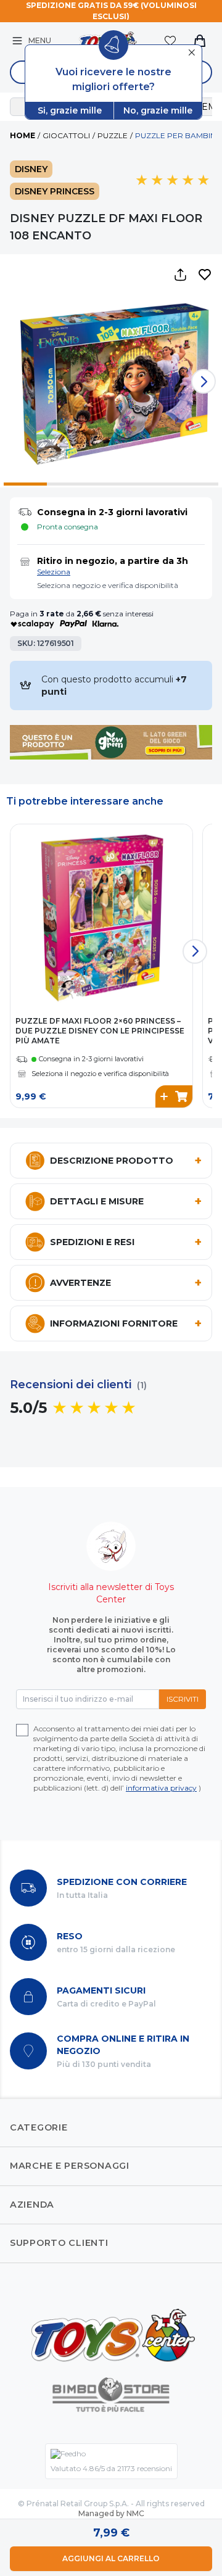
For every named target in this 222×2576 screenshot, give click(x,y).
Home (23, 135)
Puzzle (113, 135)
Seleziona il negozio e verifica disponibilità (100, 1074)
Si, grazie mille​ (70, 110)
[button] (205, 275)
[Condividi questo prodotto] (180, 275)
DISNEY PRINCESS (55, 191)
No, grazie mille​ (158, 110)
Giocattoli (66, 135)
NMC (135, 2513)
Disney (31, 169)
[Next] (203, 381)
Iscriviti (183, 1699)
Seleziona (54, 572)
